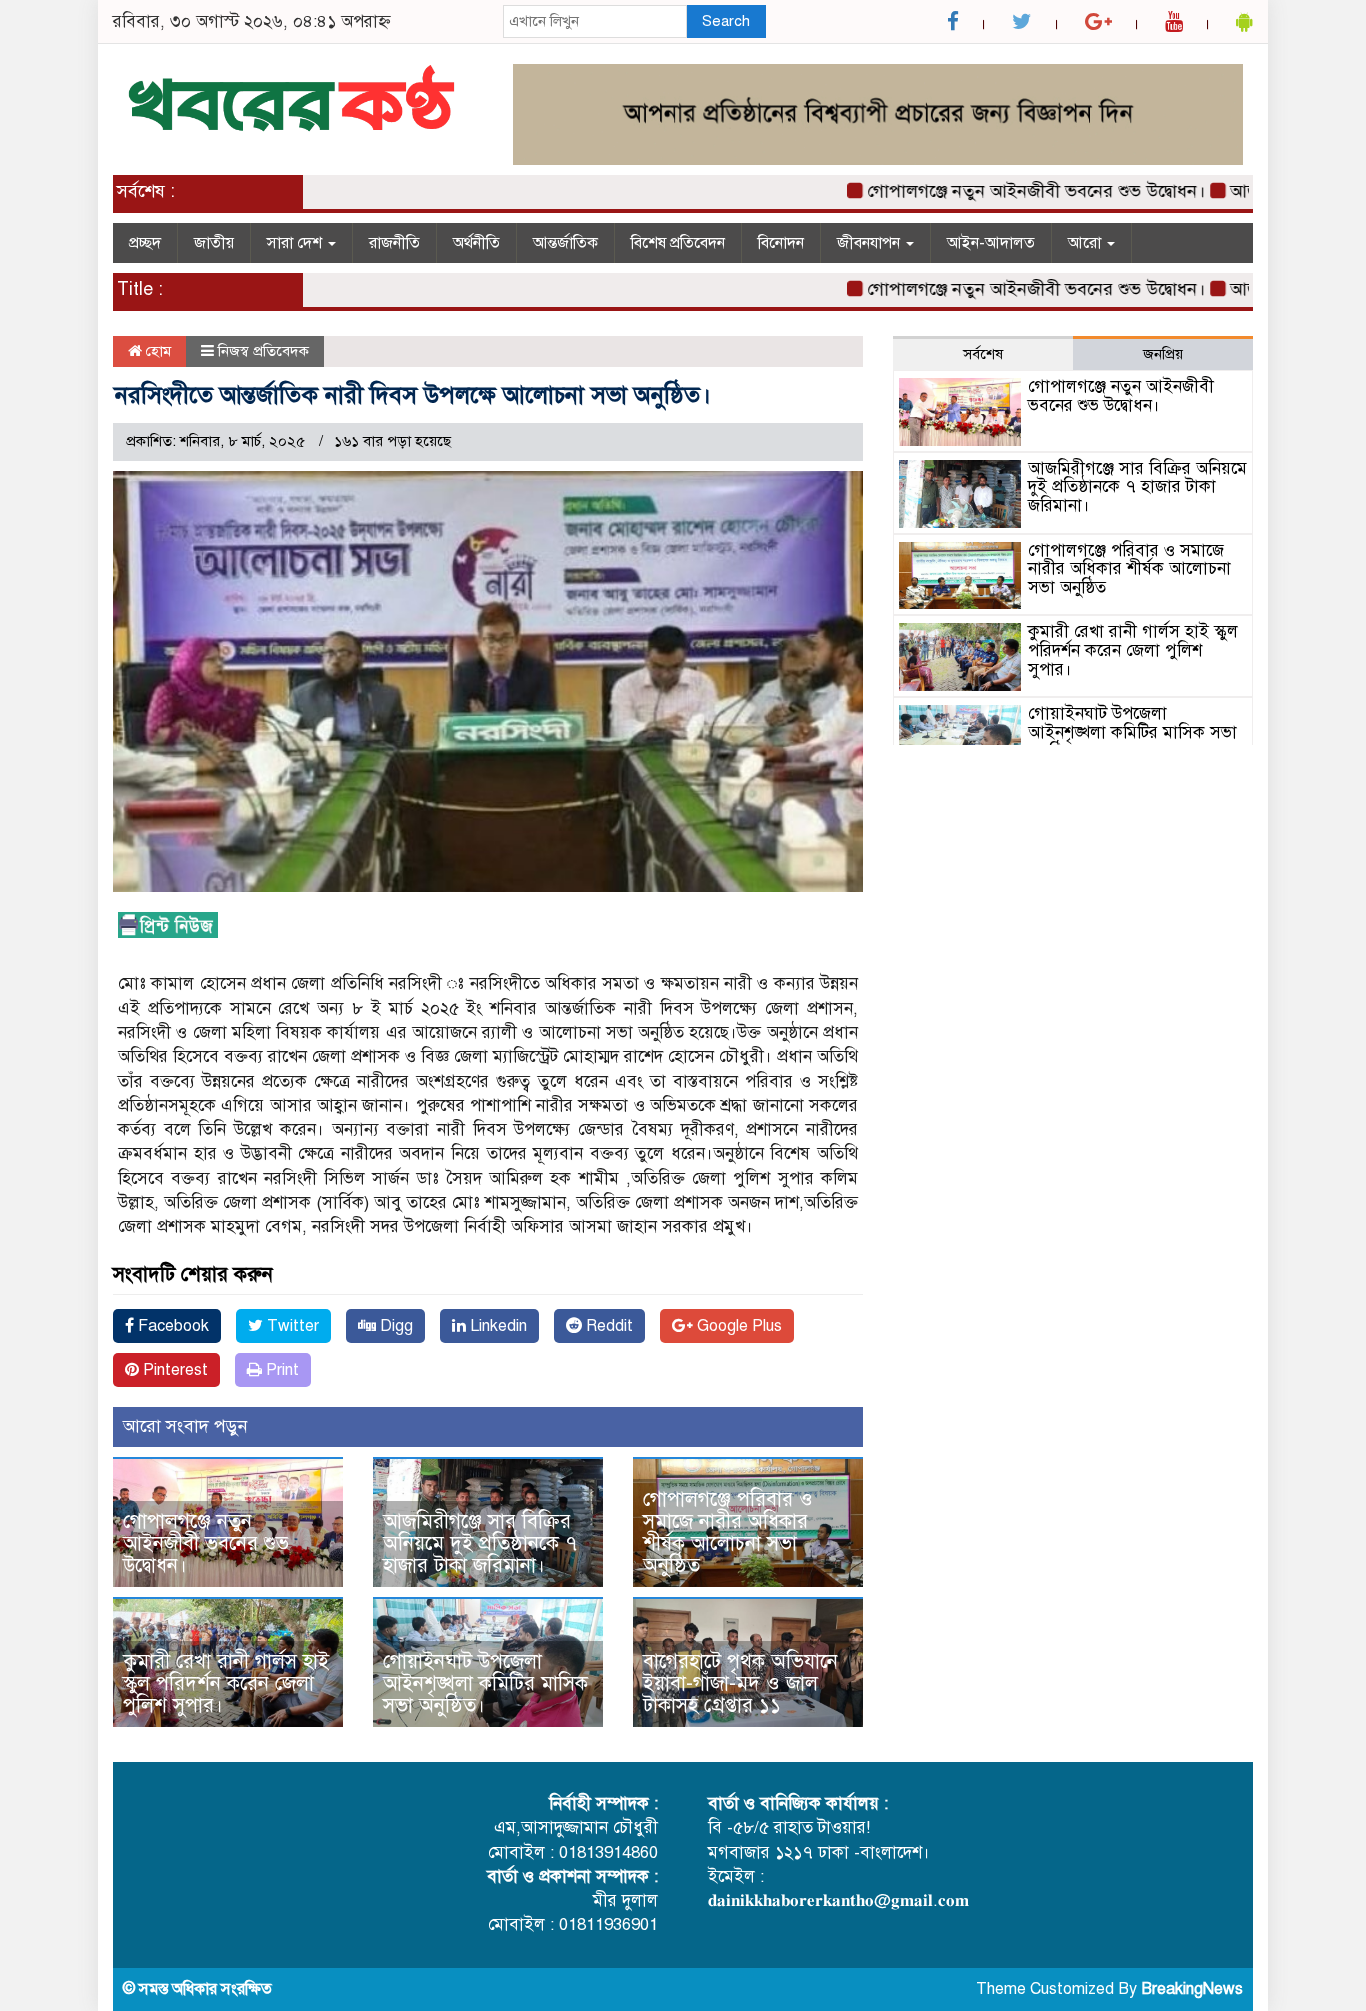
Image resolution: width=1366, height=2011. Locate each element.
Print (280, 1370)
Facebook (171, 1326)
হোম (156, 351)
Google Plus (737, 1326)
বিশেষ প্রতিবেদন (678, 243)
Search (726, 21)
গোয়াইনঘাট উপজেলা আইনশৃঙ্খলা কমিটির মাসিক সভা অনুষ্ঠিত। (485, 1683)
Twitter (291, 1326)
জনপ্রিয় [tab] (1163, 354)
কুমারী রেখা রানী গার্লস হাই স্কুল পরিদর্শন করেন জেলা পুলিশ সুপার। (226, 1683)
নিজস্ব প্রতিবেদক (263, 351)
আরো (1086, 243)
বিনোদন (781, 243)
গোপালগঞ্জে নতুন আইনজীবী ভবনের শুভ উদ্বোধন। (996, 191)
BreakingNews (1192, 1989)
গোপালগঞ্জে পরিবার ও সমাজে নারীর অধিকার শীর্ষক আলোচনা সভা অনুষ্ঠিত (728, 1532)
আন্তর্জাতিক (565, 243)
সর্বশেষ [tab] (983, 354)
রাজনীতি (394, 243)
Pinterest (173, 1370)
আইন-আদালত (991, 243)
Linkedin (496, 1326)
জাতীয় (214, 243)
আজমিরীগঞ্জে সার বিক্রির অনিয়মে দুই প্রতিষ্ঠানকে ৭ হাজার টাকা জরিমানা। (480, 1543)
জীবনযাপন (870, 243)
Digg (394, 1326)
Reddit (607, 1326)
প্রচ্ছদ (145, 243)
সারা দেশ (296, 243)
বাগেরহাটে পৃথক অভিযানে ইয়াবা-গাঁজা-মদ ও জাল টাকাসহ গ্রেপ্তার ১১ (740, 1683)
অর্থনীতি (476, 243)
